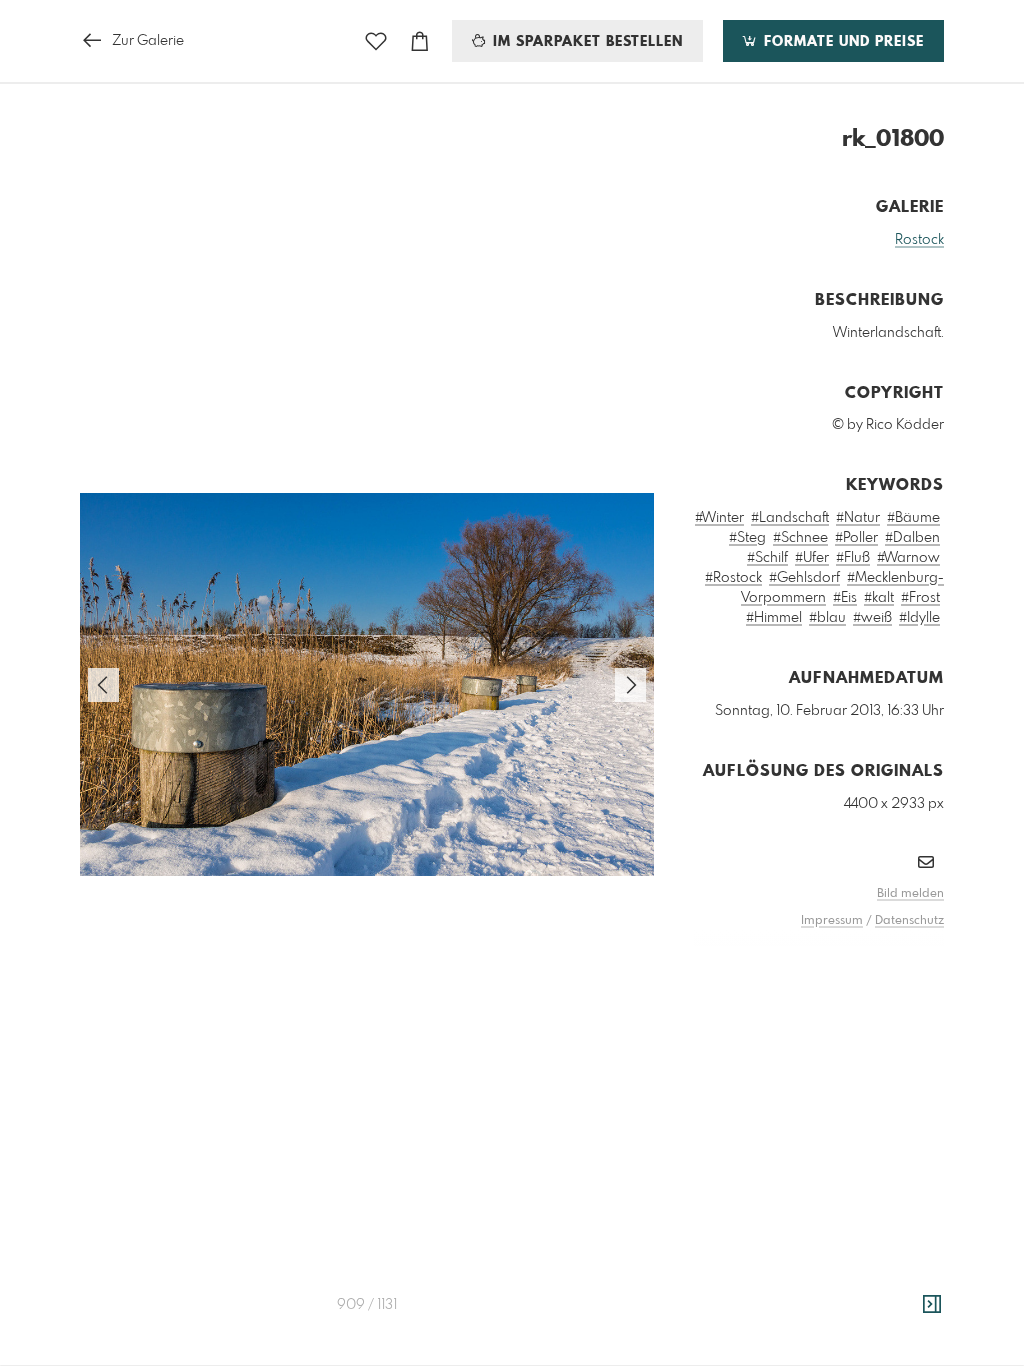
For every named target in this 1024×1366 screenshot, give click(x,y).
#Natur (858, 518)
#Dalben (912, 538)
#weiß (872, 618)
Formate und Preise (841, 42)
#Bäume (913, 518)
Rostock (919, 240)
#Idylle (919, 618)
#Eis (845, 598)
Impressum (832, 921)
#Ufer (812, 558)
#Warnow (908, 558)
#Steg (747, 538)
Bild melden (910, 894)
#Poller (856, 538)
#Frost (920, 598)
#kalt (879, 598)
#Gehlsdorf (804, 578)
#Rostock (733, 578)
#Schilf (767, 558)
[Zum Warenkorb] (420, 41)
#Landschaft (790, 518)
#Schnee (800, 538)
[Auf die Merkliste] (376, 41)
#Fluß (853, 558)
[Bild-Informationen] (932, 1305)
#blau (827, 618)
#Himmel (774, 618)
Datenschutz (909, 921)
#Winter (719, 518)
